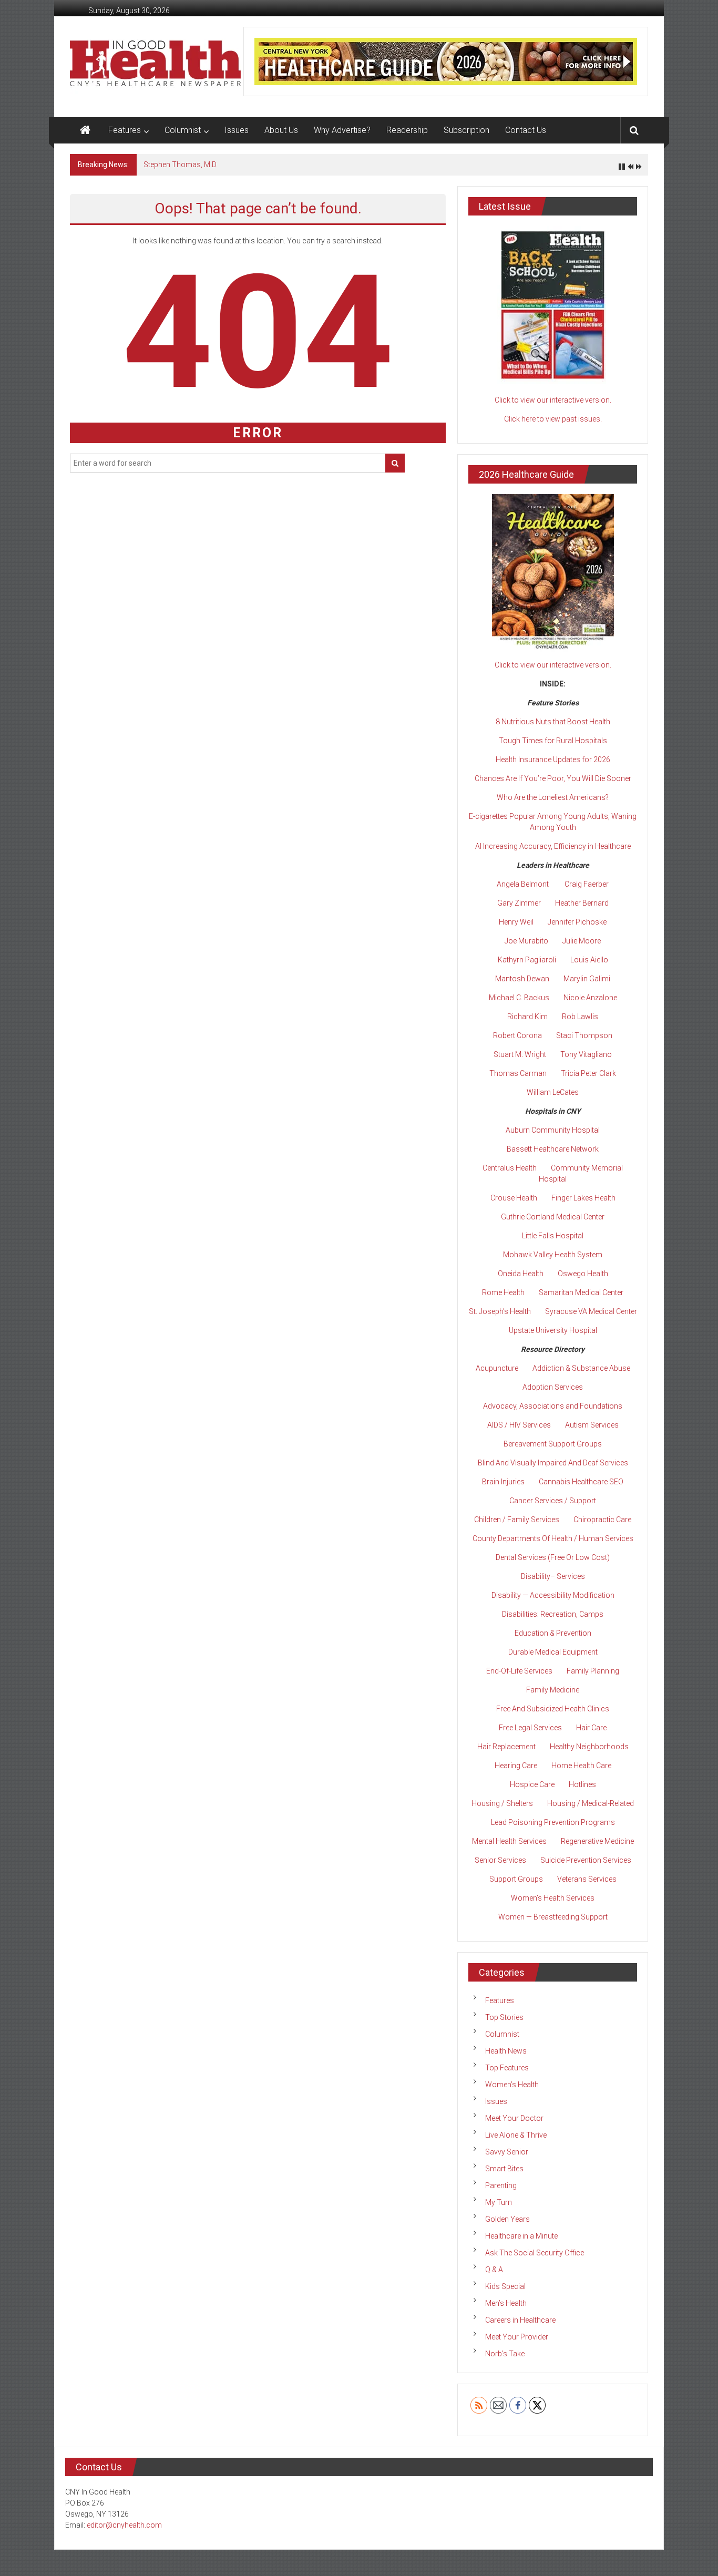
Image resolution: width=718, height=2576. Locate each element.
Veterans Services (587, 1879)
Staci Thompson (584, 1035)
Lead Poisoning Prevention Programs (553, 1822)
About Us (281, 130)
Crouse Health (514, 1198)
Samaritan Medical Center (581, 1292)
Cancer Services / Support (553, 1501)
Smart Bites (504, 2169)
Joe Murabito (526, 941)
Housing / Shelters (502, 1803)
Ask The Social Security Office (535, 2253)
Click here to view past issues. (553, 419)
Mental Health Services (509, 1841)
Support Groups (516, 1879)
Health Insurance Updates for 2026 (553, 760)
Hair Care (591, 1728)
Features (125, 130)
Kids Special (505, 2286)
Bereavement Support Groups (553, 1444)
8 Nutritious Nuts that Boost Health (553, 722)
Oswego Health (583, 1274)
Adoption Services (553, 1387)
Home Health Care (581, 1766)
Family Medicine (553, 1690)
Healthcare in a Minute (521, 2236)
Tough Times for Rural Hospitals (553, 741)
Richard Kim (527, 1017)
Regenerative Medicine (597, 1841)
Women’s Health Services (553, 1898)
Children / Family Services (517, 1520)
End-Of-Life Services (519, 1671)
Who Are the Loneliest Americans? (553, 797)
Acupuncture (497, 1368)
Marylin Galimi (587, 979)
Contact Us (526, 130)
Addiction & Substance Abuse (581, 1368)
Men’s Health (506, 2303)
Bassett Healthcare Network (553, 1149)
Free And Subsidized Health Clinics (553, 1709)
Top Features (507, 2068)
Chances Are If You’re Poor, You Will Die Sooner (553, 778)
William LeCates (553, 1092)
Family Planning (593, 1671)
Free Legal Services (530, 1728)
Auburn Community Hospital (553, 1130)
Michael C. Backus (519, 998)
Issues (237, 130)
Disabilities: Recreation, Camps (553, 1614)
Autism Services (592, 1425)
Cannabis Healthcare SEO (581, 1482)
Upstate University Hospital (553, 1330)
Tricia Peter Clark (588, 1073)
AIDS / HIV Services (519, 1425)
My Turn (499, 2202)
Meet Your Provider (517, 2337)
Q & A (494, 2270)
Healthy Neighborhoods (589, 1747)
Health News (506, 2051)
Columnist (183, 130)
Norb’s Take (505, 2354)
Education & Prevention (553, 1633)
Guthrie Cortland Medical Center (553, 1217)
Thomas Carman (518, 1073)
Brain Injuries (503, 1482)
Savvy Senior (507, 2152)
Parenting (501, 2185)
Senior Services (500, 1860)
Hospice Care (532, 1784)
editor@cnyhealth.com (124, 2525)
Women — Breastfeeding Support (553, 1917)
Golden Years (507, 2219)
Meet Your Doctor (514, 2118)
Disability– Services (553, 1576)
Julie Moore (582, 941)
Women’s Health (512, 2085)
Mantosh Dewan (522, 979)
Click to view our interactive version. (553, 400)
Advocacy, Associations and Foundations (553, 1406)
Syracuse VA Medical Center (591, 1311)
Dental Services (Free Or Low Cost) (553, 1557)
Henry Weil (516, 922)
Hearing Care (516, 1766)
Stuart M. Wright (520, 1054)
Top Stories (504, 2017)
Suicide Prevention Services (586, 1860)
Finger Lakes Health (583, 1198)
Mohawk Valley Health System (553, 1255)
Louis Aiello (589, 960)
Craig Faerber (587, 884)
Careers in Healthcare (520, 2320)
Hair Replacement (506, 1747)
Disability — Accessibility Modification (553, 1595)
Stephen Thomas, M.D (180, 165)
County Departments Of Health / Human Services (553, 1538)
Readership (407, 130)
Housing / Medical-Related (591, 1803)
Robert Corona (517, 1035)
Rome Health (503, 1292)
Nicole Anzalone (590, 998)
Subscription (466, 130)
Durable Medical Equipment (553, 1652)
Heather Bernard (582, 903)
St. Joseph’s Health (500, 1311)
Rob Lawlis (580, 1017)
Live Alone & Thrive (516, 2135)
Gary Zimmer (519, 903)
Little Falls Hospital (553, 1236)
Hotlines (582, 1784)
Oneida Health (521, 1274)
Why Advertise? (342, 130)
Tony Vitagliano (586, 1054)
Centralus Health (510, 1168)
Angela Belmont (523, 884)
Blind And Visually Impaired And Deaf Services (553, 1463)
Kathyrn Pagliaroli (527, 960)
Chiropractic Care (602, 1520)
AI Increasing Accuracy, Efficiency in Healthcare (553, 846)
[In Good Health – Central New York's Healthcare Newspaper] (85, 130)
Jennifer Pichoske (577, 922)
